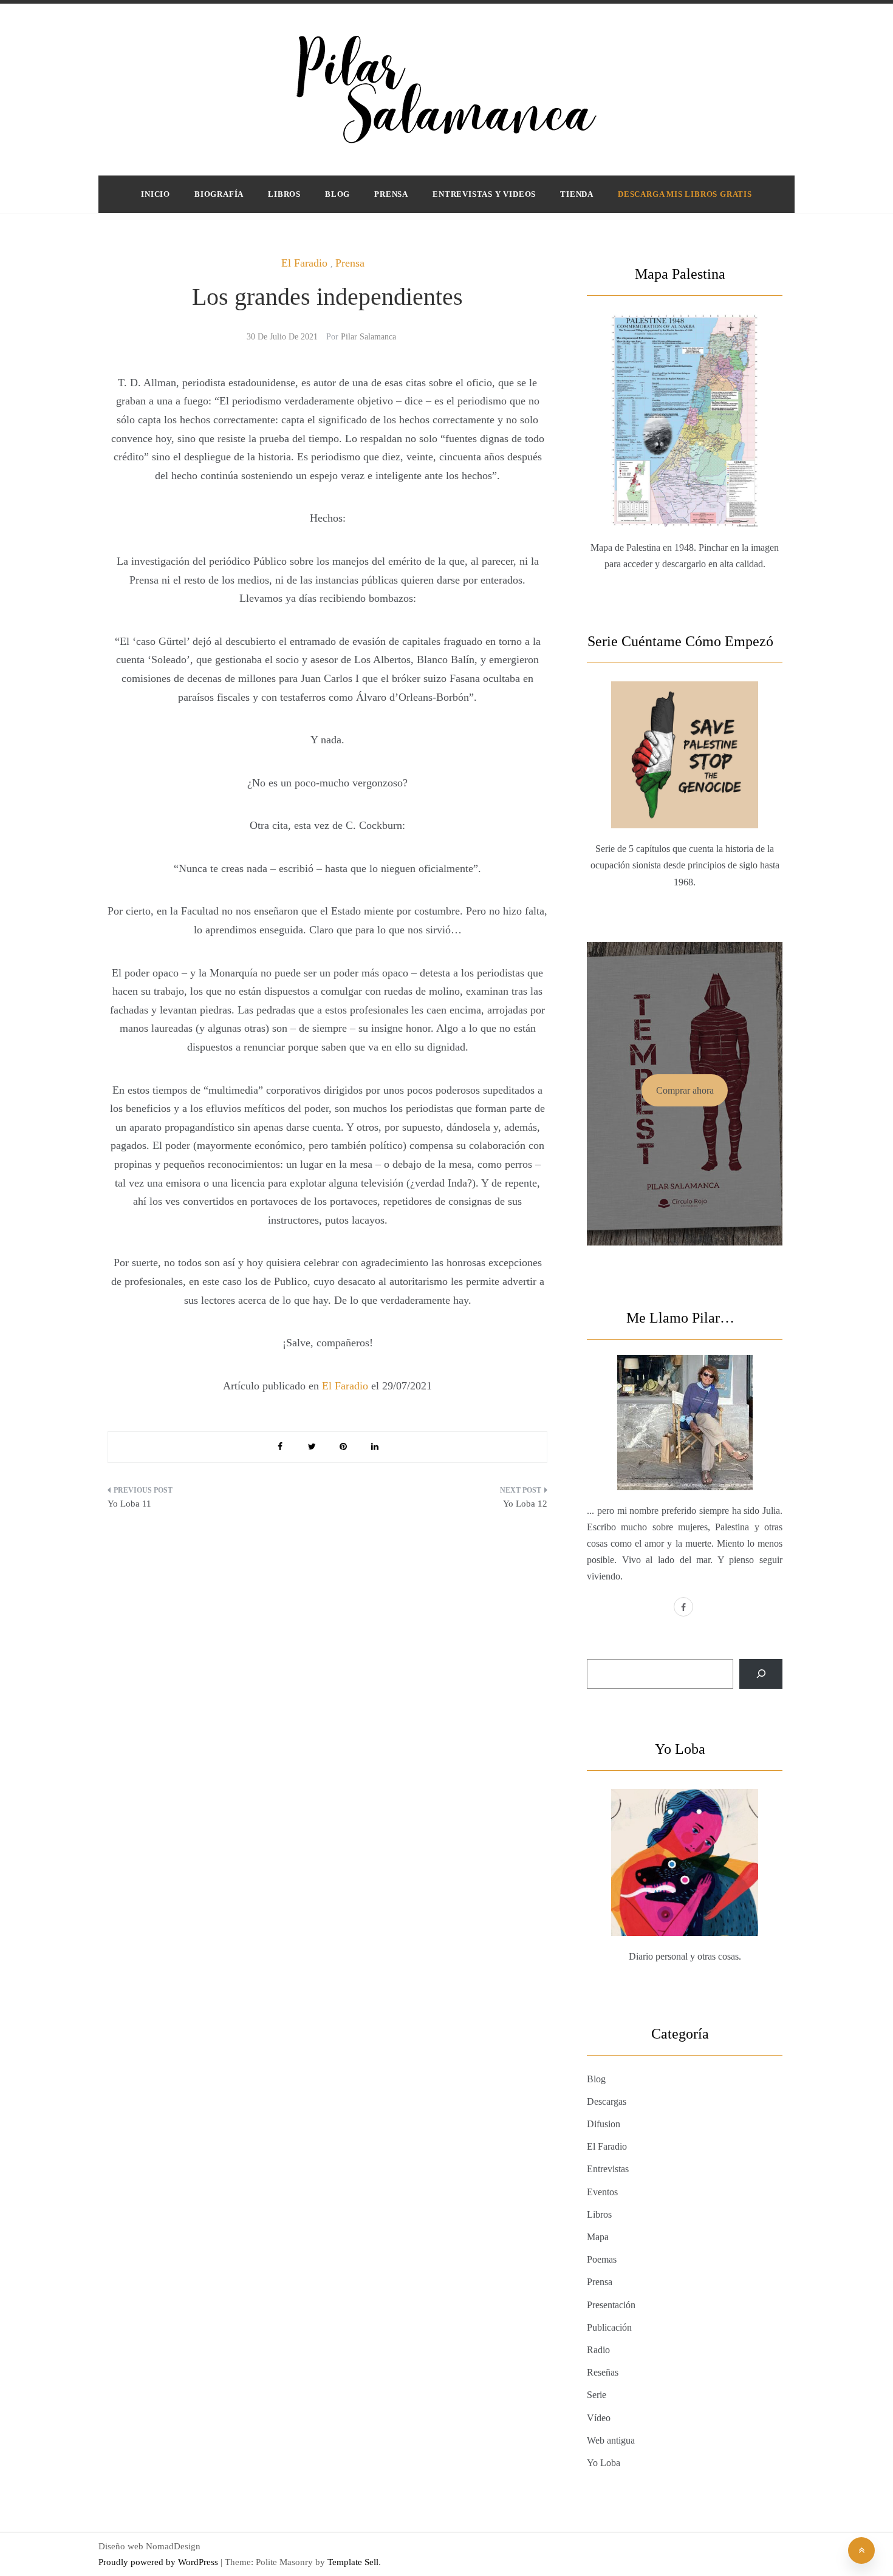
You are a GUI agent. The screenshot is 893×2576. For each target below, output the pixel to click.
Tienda (577, 194)
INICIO (156, 194)
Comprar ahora (685, 1090)
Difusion (604, 2124)
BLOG (337, 194)
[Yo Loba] (685, 1834)
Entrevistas (608, 2169)
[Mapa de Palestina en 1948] (685, 392)
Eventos (602, 2192)
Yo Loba (604, 2463)
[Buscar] (761, 1674)
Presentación (611, 2305)
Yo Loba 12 (525, 1504)
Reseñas (603, 2372)
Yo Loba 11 (129, 1504)
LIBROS (284, 194)
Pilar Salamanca (368, 337)
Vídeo (599, 2418)
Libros (599, 2214)
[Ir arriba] (861, 2550)
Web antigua (611, 2440)
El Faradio (304, 263)
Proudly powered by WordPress (159, 2562)
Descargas (607, 2101)
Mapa (598, 2237)
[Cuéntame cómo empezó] (685, 726)
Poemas (602, 2259)
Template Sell (353, 2562)
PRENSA (391, 194)
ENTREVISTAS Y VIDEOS (484, 194)
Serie (597, 2395)
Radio (598, 2350)
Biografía (219, 194)
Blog (596, 2079)
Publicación (609, 2327)
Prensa (350, 263)
